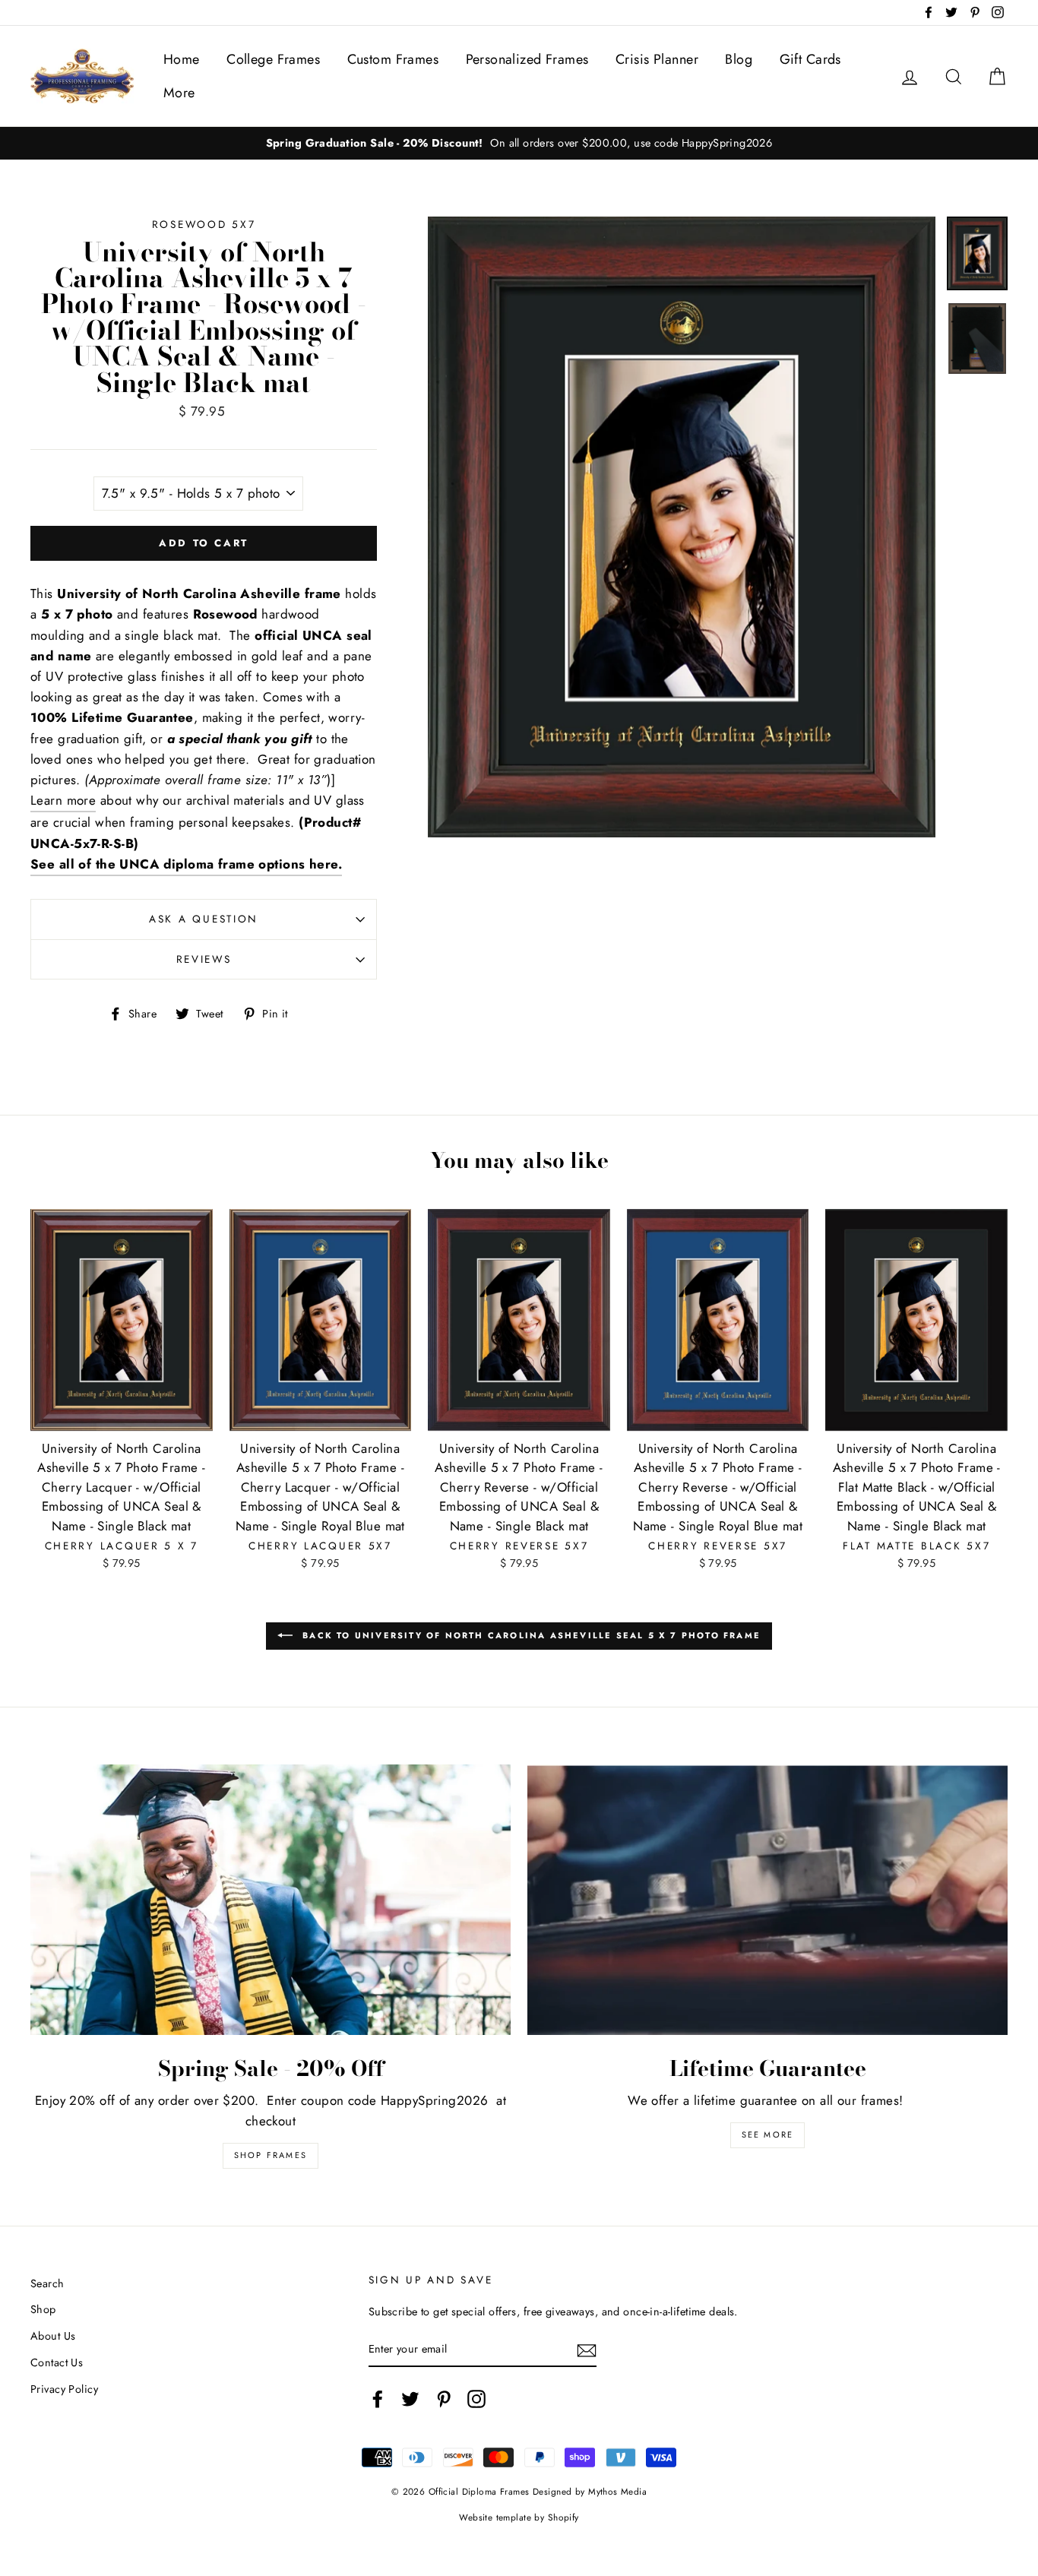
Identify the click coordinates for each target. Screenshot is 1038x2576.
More (179, 93)
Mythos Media (617, 2491)
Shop (43, 2309)
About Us (53, 2336)
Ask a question (204, 919)
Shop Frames (271, 2155)
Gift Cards (810, 59)
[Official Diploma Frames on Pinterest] (444, 2399)
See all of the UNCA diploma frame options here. (186, 864)
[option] (519, 143)
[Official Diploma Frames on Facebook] (378, 2399)
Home (182, 59)
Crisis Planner (657, 59)
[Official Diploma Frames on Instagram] (476, 2399)
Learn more (63, 800)
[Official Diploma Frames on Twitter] (410, 2399)
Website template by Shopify (519, 2517)
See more (768, 2135)
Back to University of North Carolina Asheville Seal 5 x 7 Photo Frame (530, 1635)
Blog (739, 59)
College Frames (273, 59)
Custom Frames (393, 59)
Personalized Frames (527, 59)
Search (47, 2283)
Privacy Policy (64, 2389)
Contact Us (57, 2362)
